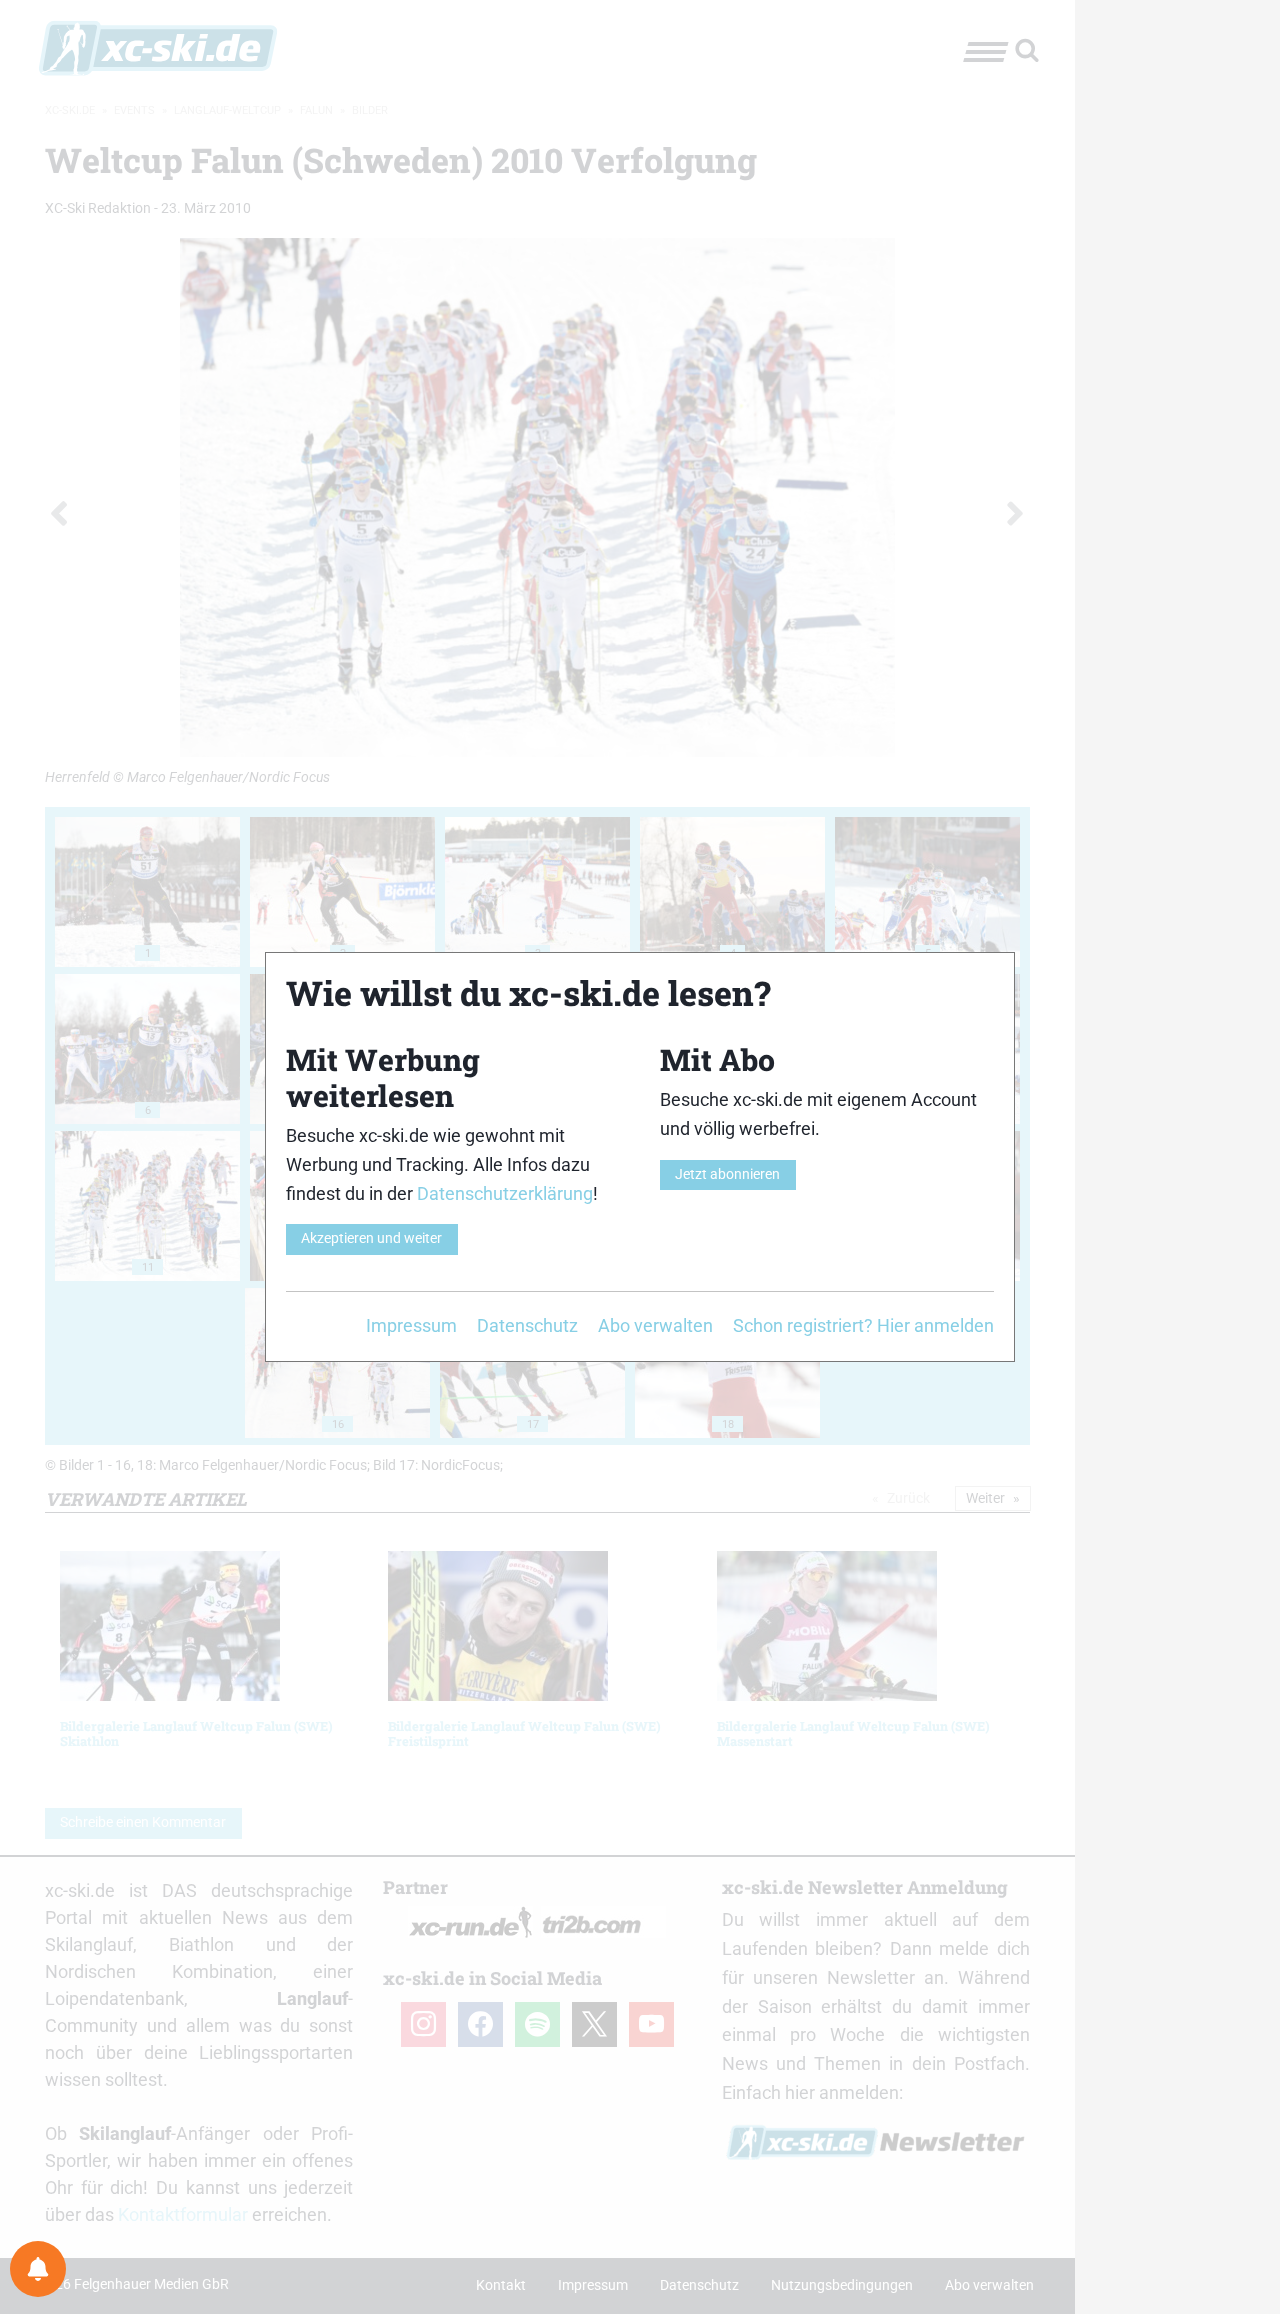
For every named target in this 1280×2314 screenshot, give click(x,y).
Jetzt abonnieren (727, 1174)
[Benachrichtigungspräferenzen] (38, 2269)
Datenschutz (527, 1325)
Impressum (411, 1325)
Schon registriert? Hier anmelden (863, 1325)
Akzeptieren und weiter (371, 1238)
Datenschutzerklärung (505, 1193)
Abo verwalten (655, 1325)
